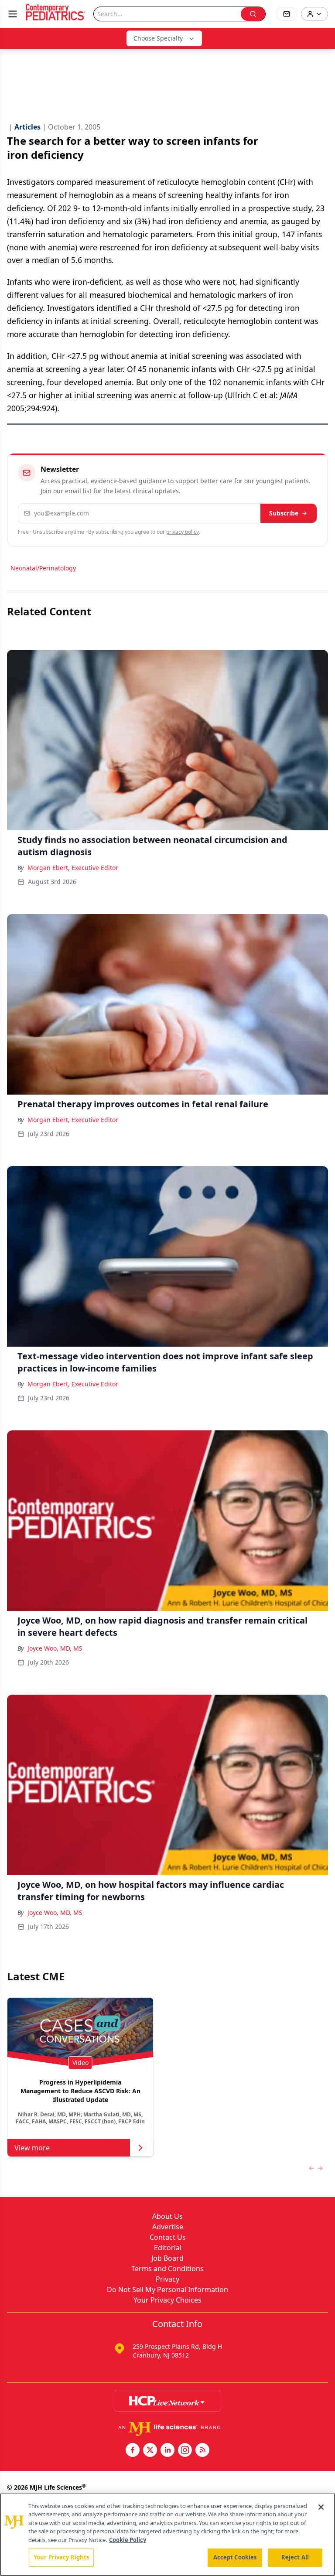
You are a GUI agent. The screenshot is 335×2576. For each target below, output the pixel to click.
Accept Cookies (235, 2557)
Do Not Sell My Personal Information (167, 2289)
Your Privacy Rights (61, 2557)
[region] (167, 2535)
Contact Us (168, 2237)
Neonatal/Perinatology (43, 568)
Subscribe (284, 513)
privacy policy (183, 532)
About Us (167, 2216)
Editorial (168, 2248)
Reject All (295, 2557)
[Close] (321, 2507)
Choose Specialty (158, 38)
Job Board (167, 2258)
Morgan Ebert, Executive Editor (73, 868)
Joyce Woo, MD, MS (55, 1648)
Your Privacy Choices (167, 2300)
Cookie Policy (128, 2540)
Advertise (168, 2227)
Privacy (167, 2279)
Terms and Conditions (167, 2269)
